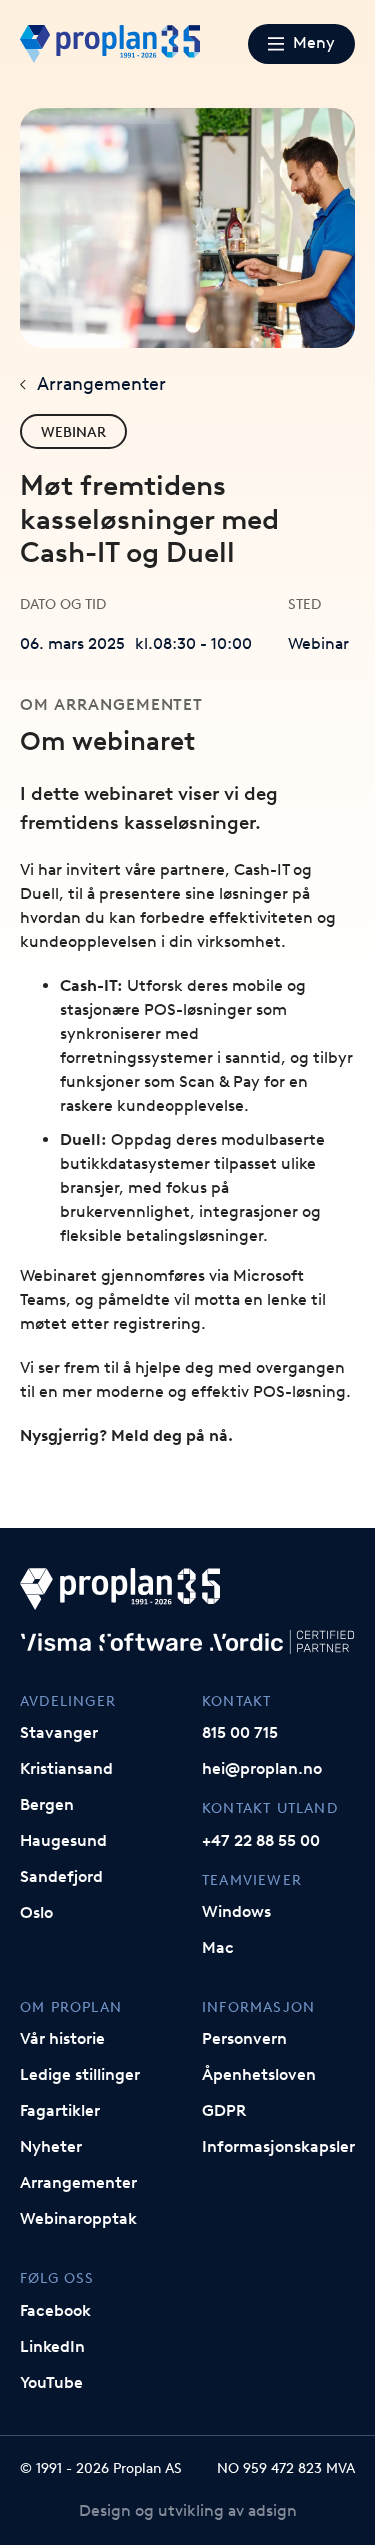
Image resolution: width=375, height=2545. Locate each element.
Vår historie (62, 2038)
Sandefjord (61, 1876)
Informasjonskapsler (278, 2146)
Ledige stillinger (80, 2074)
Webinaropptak (78, 2218)
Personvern (244, 2038)
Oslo (36, 1912)
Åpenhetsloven (259, 2074)
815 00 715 (240, 1732)
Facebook (55, 2310)
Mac (218, 1947)
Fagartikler (60, 2110)
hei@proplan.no (262, 1768)
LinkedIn (52, 2346)
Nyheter (51, 2146)
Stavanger (59, 1732)
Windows (236, 1911)
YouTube (51, 2382)
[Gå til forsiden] (110, 44)
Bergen (47, 1804)
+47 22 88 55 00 (261, 1840)
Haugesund (63, 1840)
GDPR (224, 2110)
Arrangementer (101, 384)
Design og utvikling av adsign (188, 2510)
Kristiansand (66, 1768)
